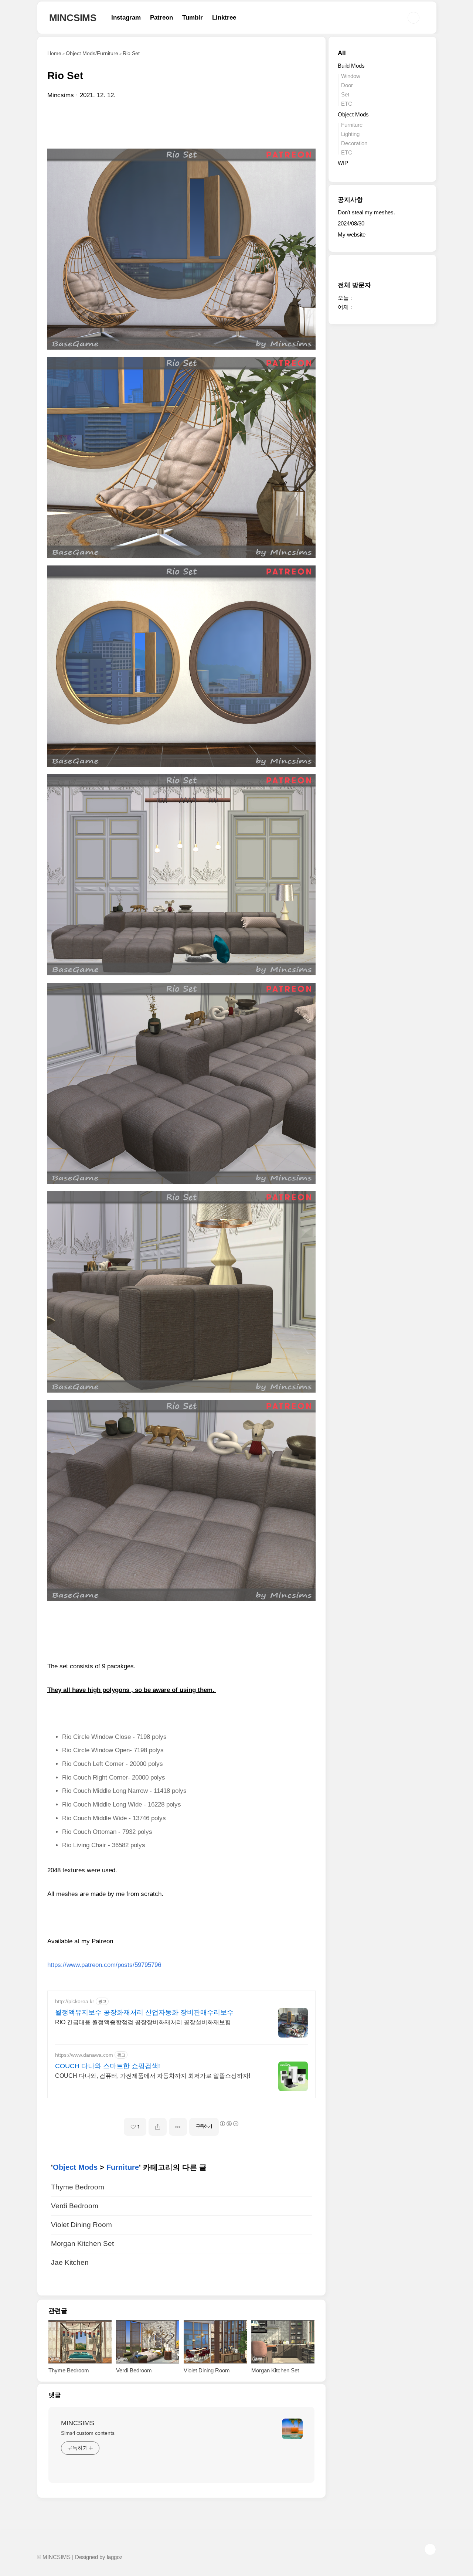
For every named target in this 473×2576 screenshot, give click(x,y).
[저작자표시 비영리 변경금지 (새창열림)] (229, 2124)
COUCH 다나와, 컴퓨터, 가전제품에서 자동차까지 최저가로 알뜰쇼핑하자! (153, 2076)
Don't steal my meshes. (366, 212)
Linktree (224, 18)
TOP (430, 2549)
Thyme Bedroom (78, 2187)
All (342, 53)
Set (345, 94)
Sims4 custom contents (88, 2433)
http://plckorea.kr (75, 2001)
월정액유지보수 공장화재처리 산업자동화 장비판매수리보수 (144, 2012)
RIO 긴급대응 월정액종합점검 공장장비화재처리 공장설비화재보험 (143, 2022)
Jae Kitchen (70, 2262)
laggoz (115, 2557)
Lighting (350, 134)
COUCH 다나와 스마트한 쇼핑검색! (108, 2066)
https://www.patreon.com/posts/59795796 (104, 1965)
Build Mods (351, 66)
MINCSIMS (73, 18)
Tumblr (193, 18)
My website (352, 235)
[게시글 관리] (178, 2127)
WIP (343, 163)
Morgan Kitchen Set (82, 2244)
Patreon (161, 18)
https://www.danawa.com (84, 2055)
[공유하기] (158, 2127)
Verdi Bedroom (75, 2206)
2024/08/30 (351, 223)
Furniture (123, 2167)
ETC (347, 104)
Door (347, 85)
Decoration (354, 143)
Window (351, 76)
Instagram (126, 18)
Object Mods (75, 2167)
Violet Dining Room (81, 2225)
